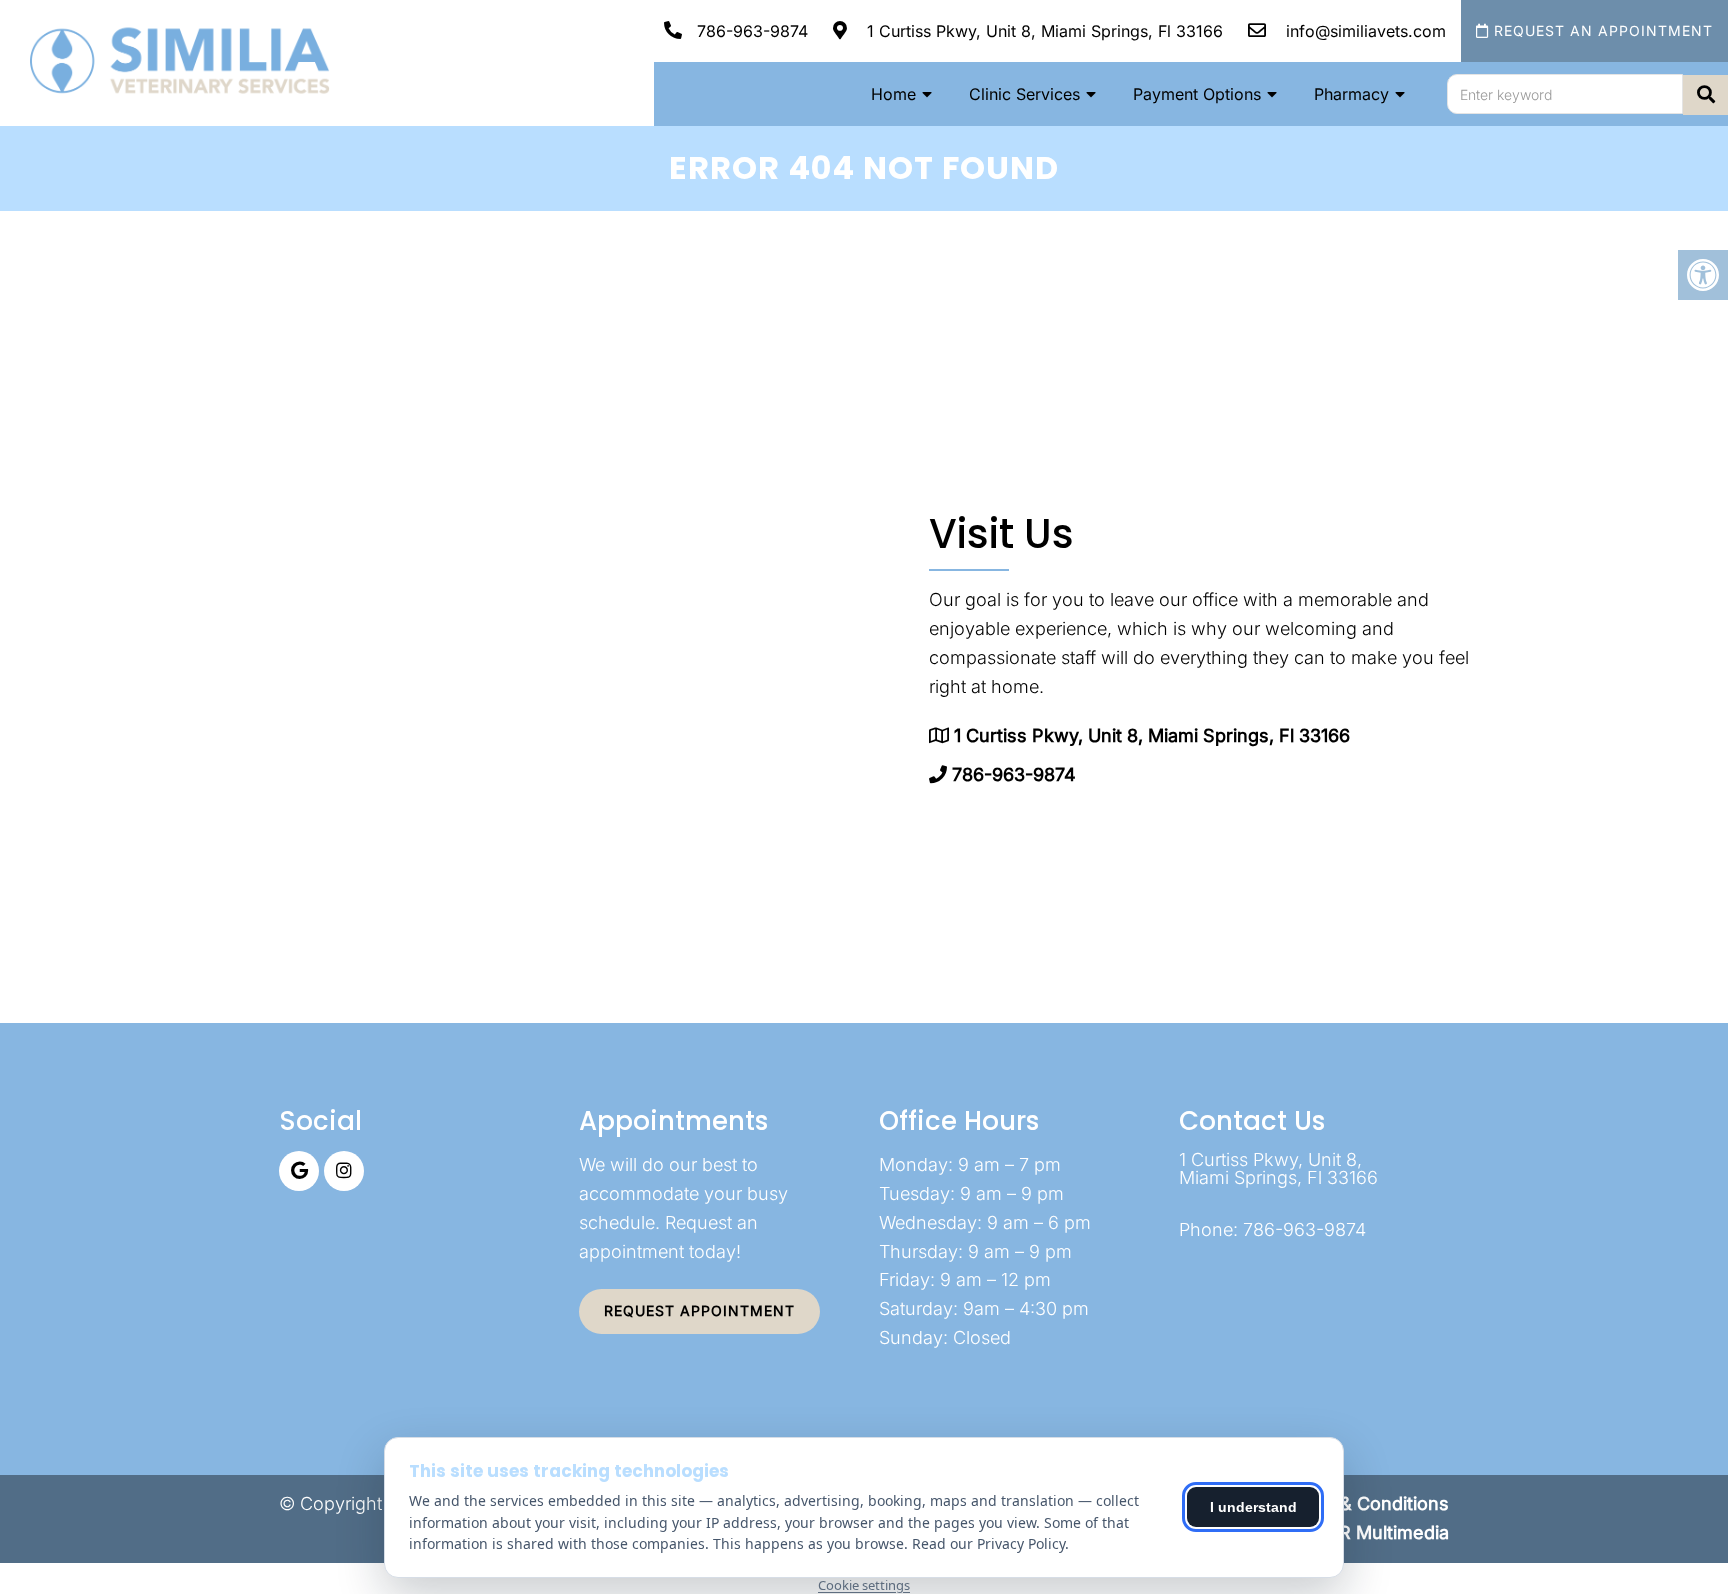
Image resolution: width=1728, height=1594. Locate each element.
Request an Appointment (1601, 30)
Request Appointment (699, 1310)
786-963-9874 (752, 31)
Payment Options (1197, 94)
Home (893, 94)
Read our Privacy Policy (988, 1543)
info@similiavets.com (1363, 31)
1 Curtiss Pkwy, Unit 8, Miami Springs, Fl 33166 (1042, 31)
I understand (1253, 1507)
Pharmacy (1351, 94)
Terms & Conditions (1364, 1503)
